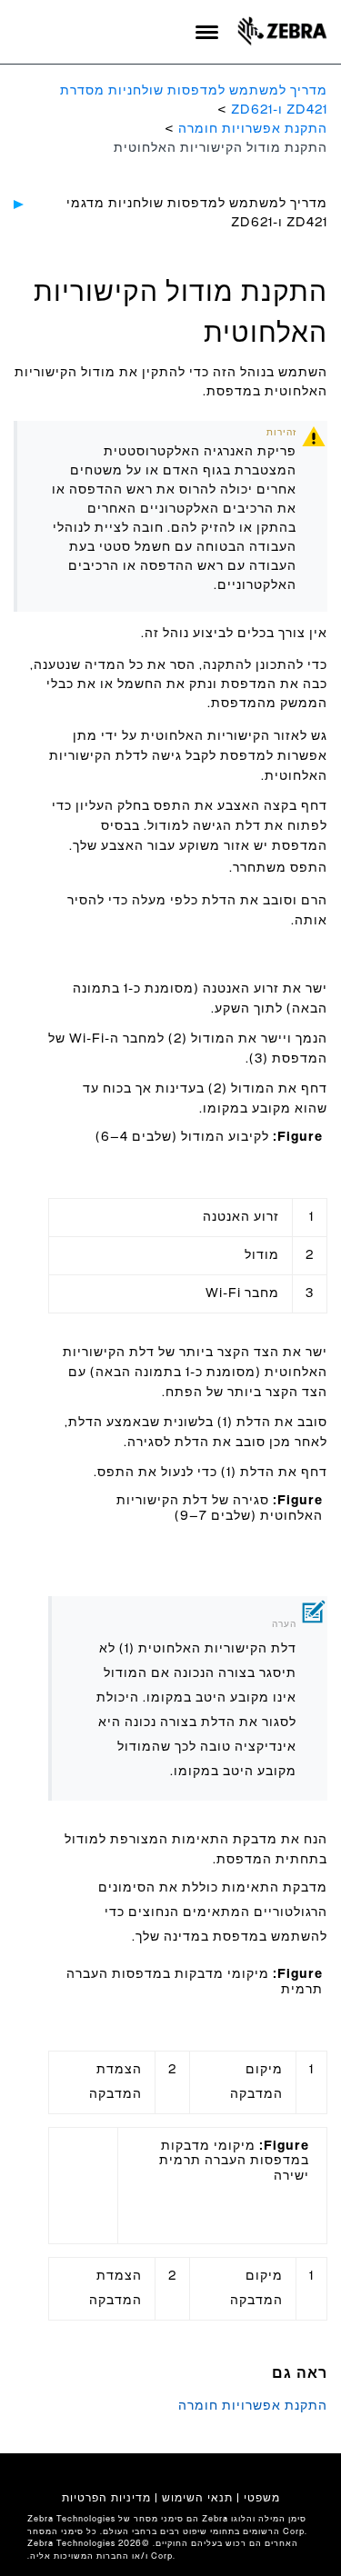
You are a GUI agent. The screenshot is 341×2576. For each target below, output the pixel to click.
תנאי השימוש (197, 2498)
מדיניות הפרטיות (106, 2498)
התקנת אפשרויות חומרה (253, 129)
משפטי (262, 2498)
